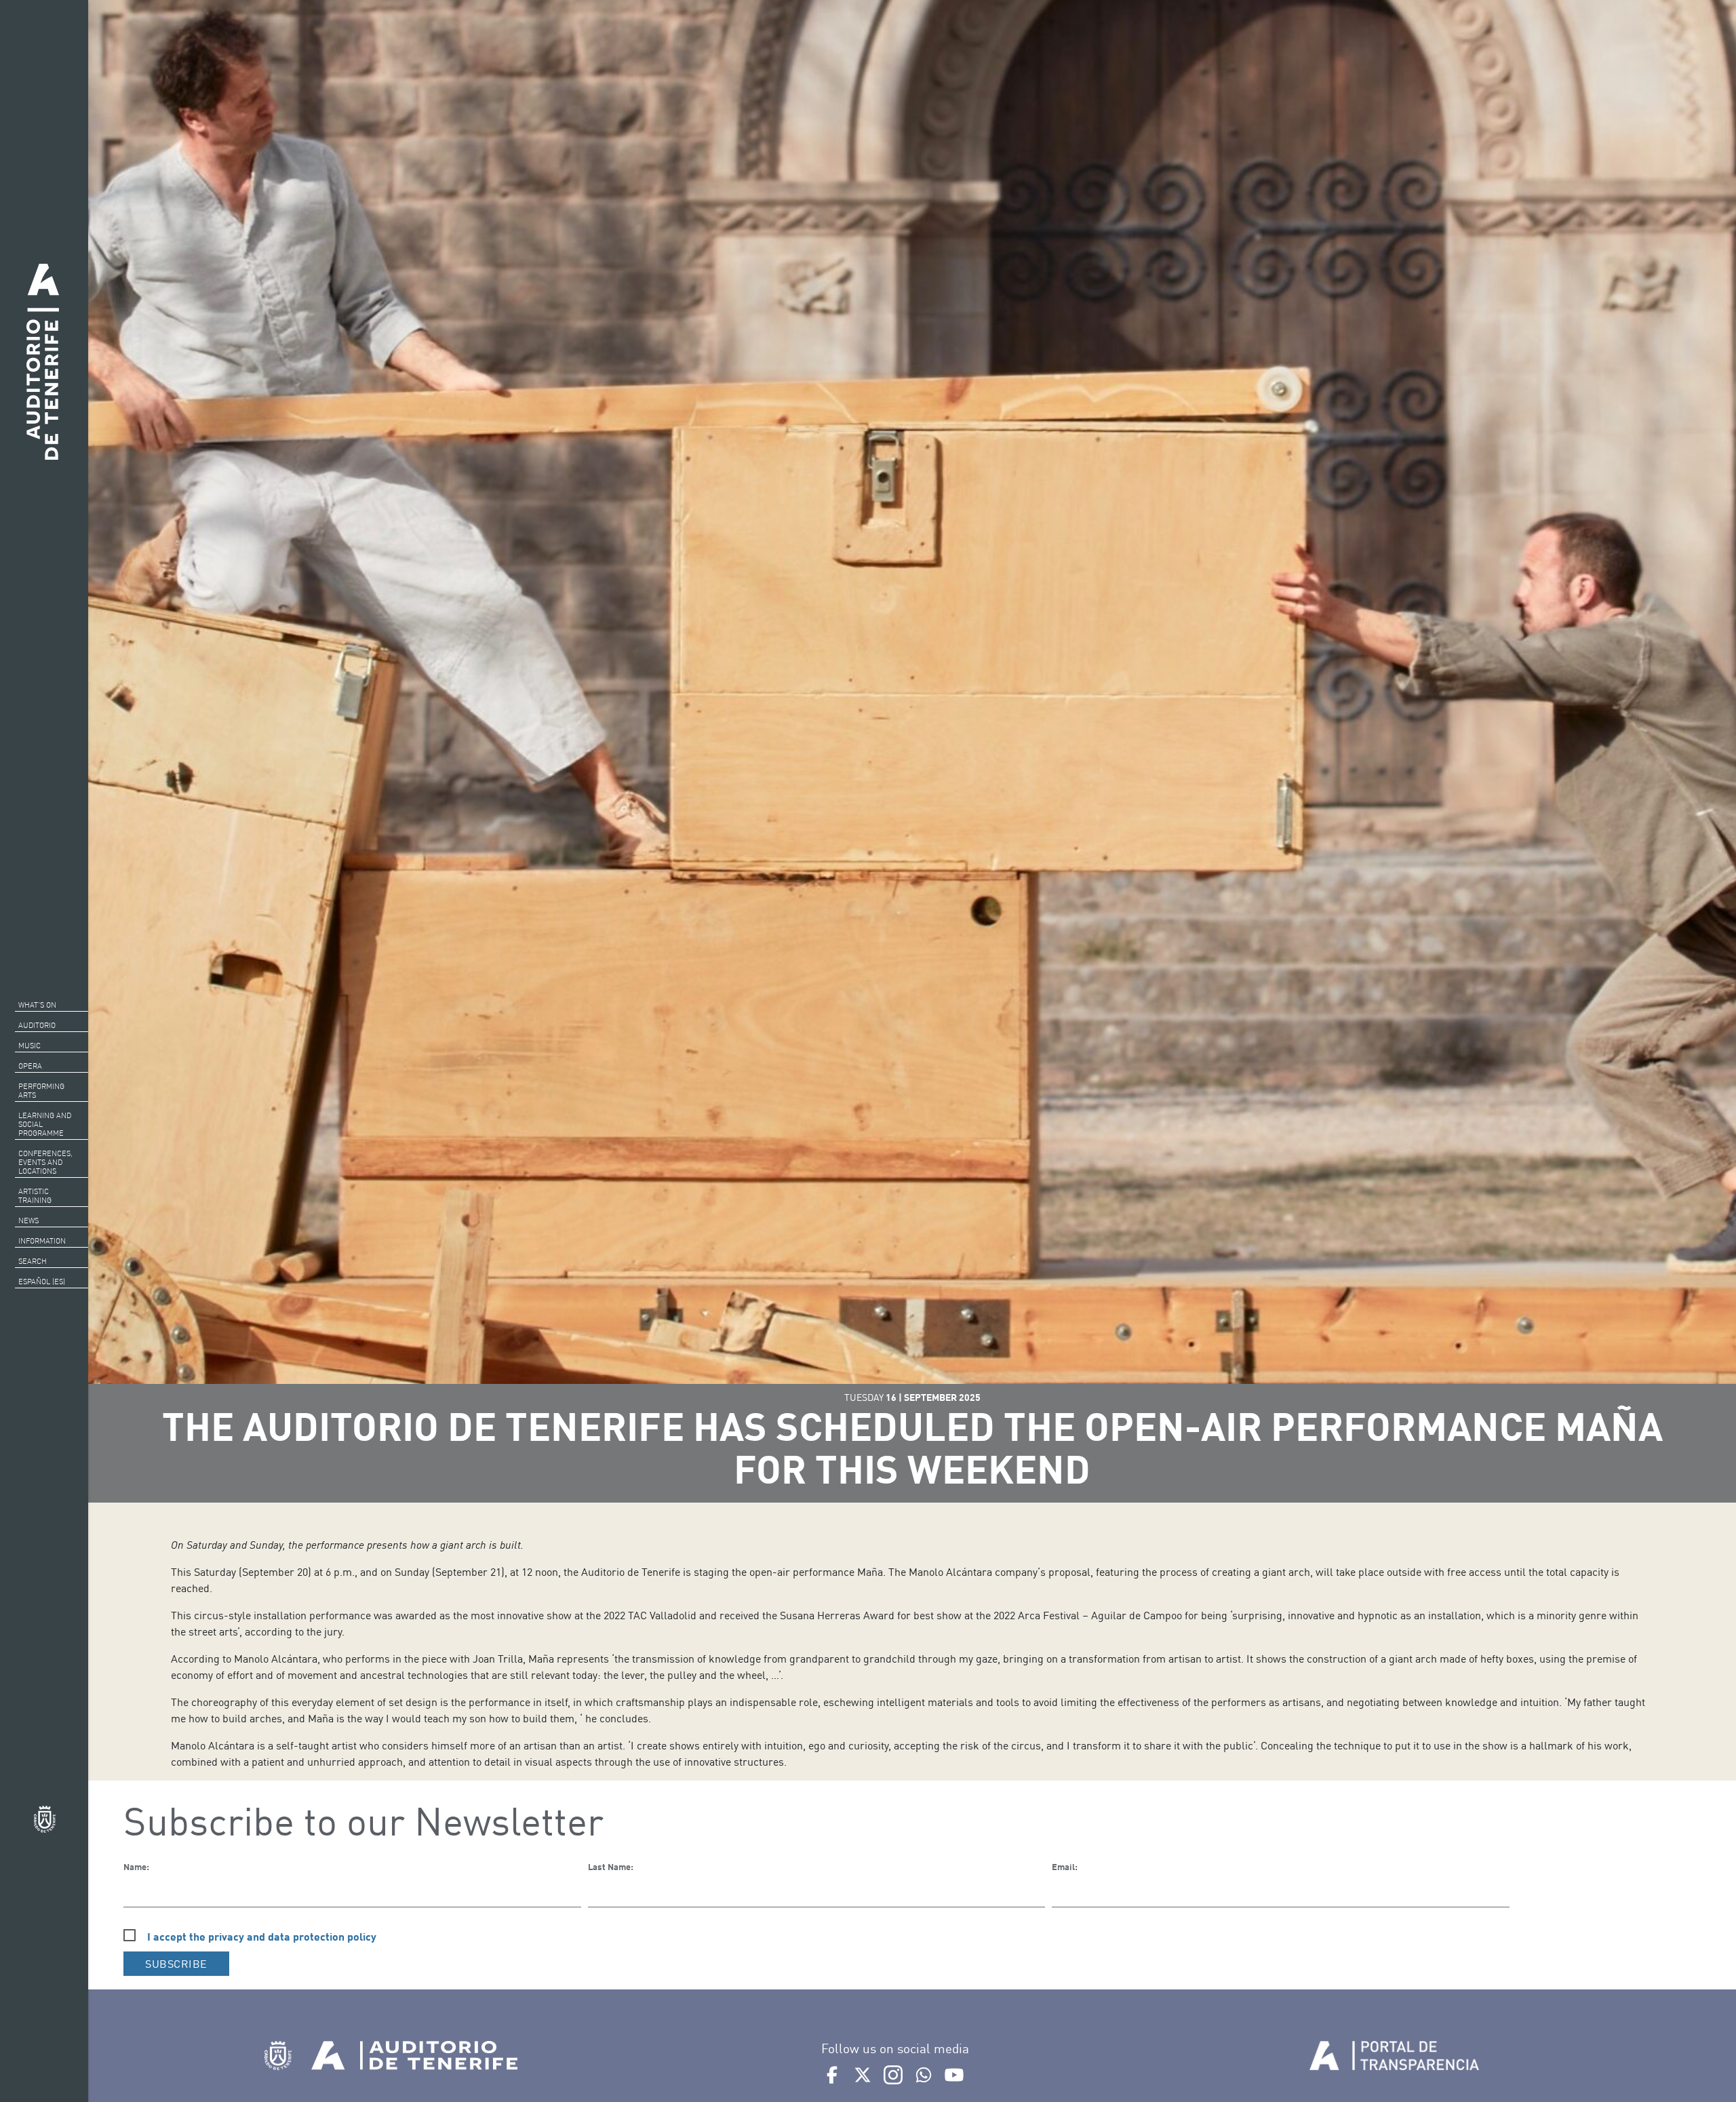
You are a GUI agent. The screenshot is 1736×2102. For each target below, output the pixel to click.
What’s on (37, 1005)
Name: (136, 1867)
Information (42, 1241)
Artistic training (35, 1196)
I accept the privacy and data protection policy (262, 1936)
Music (29, 1046)
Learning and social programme (45, 1124)
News (28, 1221)
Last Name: (611, 1867)
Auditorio (37, 1025)
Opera (30, 1066)
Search (33, 1261)
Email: (1065, 1867)
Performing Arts (41, 1091)
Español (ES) (42, 1282)
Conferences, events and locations (45, 1162)
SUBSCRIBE (176, 1964)
